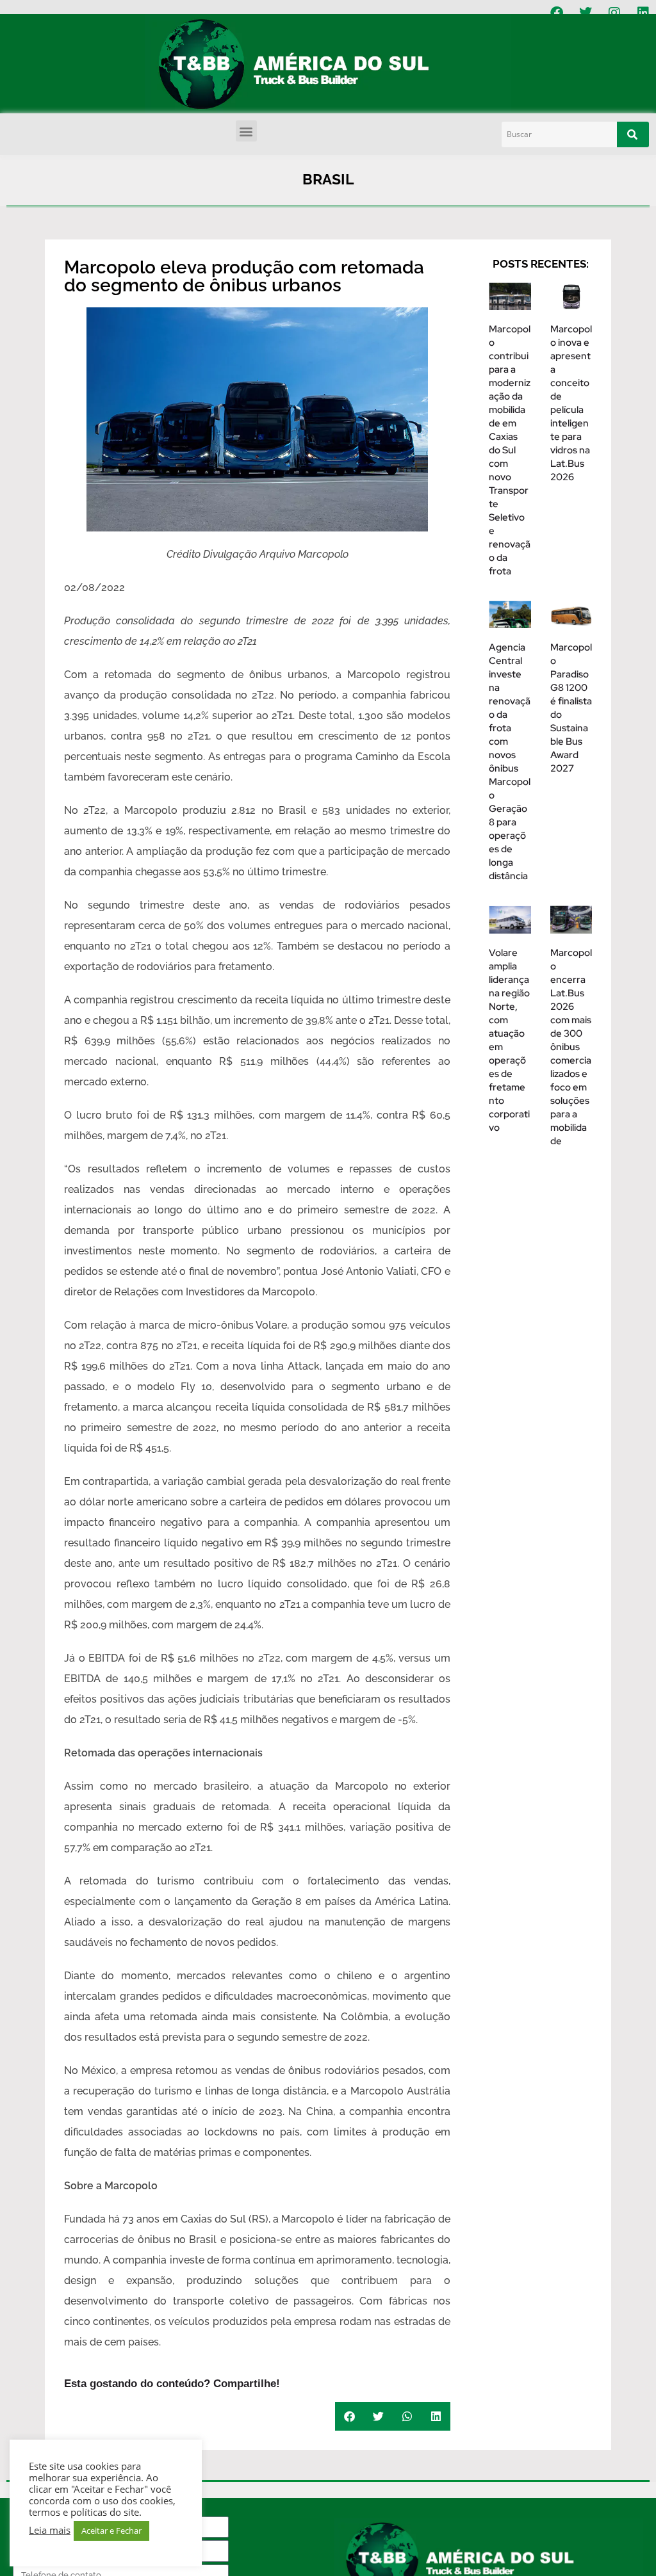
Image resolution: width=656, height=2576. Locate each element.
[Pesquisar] (633, 134)
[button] (246, 131)
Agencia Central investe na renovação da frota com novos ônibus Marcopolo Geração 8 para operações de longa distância (510, 762)
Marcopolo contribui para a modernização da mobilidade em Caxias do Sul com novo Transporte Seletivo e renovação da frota (510, 450)
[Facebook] (557, 13)
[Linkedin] (643, 13)
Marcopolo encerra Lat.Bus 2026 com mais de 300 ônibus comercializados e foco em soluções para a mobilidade (571, 1047)
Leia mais (50, 2530)
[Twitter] (586, 13)
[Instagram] (614, 13)
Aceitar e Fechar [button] (111, 2531)
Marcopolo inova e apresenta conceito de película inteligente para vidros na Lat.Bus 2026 (571, 403)
